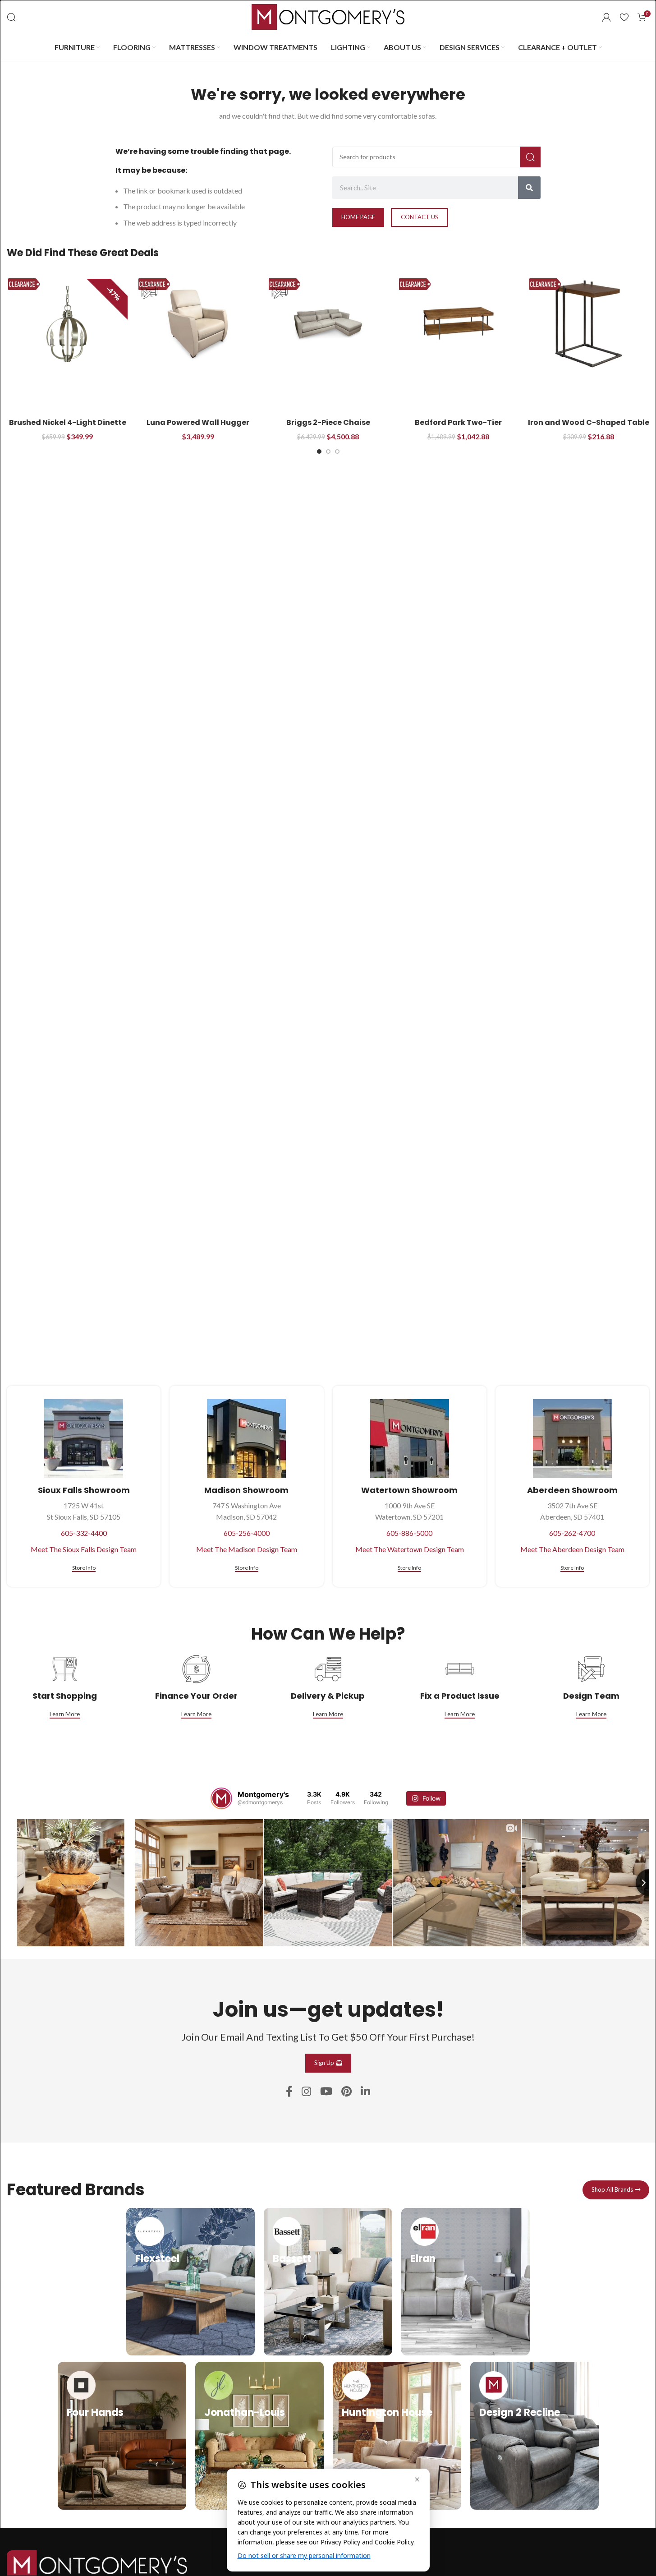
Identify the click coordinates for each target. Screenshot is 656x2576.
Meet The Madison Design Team (247, 1549)
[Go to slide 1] (319, 452)
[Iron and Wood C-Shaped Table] (589, 324)
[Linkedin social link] (365, 2092)
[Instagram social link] (306, 2092)
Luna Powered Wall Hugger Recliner (198, 427)
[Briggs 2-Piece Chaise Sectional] (328, 324)
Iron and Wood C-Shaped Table (589, 422)
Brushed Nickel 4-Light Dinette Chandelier (68, 427)
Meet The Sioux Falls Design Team (84, 1549)
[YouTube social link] (326, 2092)
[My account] (606, 17)
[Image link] (97, 2564)
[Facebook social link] (289, 2092)
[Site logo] (328, 16)
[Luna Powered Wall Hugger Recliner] (198, 324)
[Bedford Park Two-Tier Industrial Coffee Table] (458, 324)
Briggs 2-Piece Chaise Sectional (328, 427)
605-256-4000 (247, 1533)
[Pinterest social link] (346, 2092)
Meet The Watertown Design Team (410, 1549)
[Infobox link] (190, 2282)
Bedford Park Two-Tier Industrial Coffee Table (459, 427)
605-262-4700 (572, 1533)
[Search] (11, 17)
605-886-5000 (409, 1533)
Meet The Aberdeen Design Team (572, 1549)
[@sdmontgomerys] (221, 1798)
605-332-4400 (84, 1533)
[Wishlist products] (624, 17)
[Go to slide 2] (328, 452)
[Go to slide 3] (337, 452)
